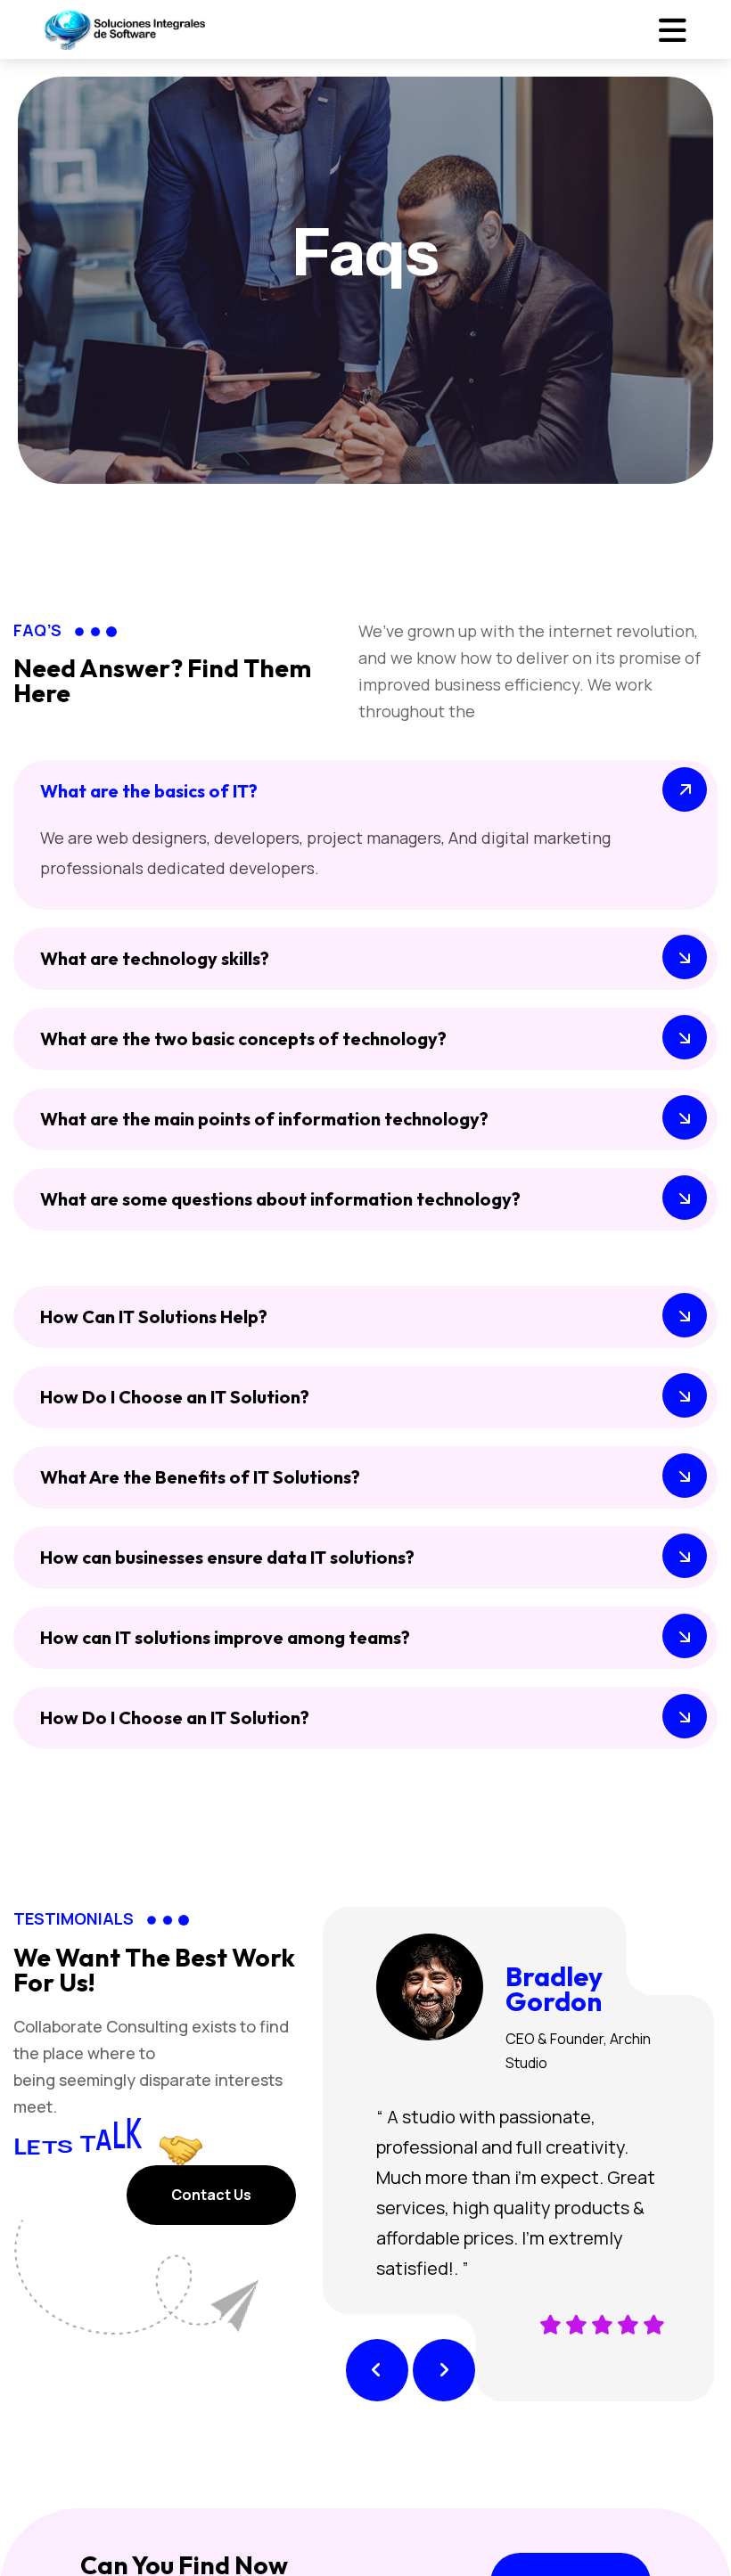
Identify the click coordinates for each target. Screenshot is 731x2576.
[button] (377, 2370)
